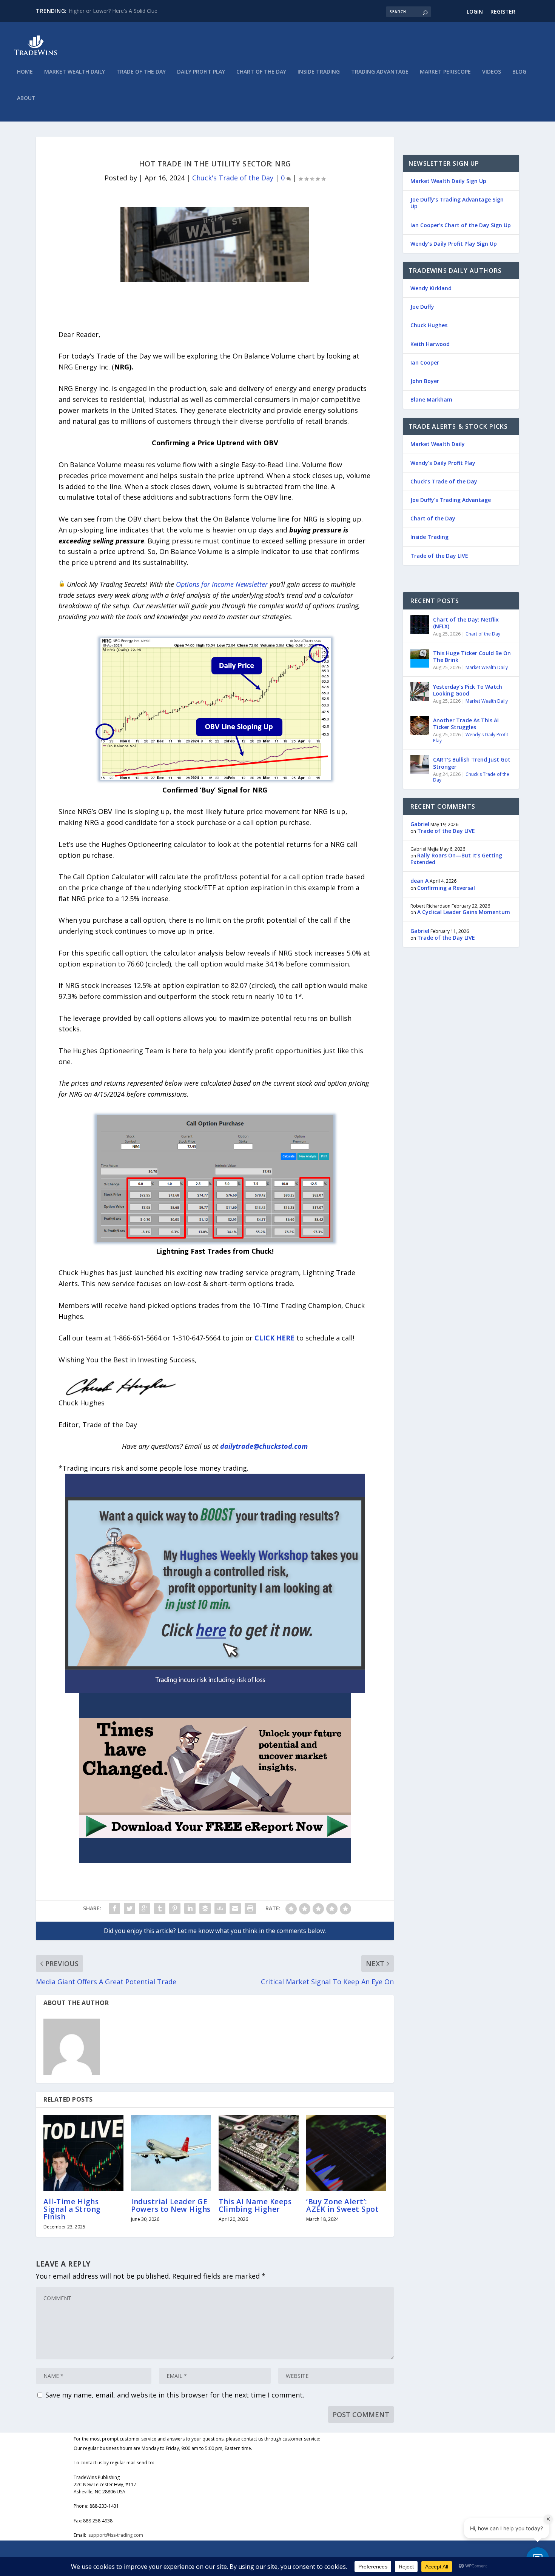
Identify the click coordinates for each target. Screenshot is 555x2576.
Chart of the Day (261, 72)
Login (475, 12)
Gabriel (420, 824)
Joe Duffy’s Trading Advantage (451, 500)
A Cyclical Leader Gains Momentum (464, 912)
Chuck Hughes (429, 325)
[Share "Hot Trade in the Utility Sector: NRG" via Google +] (145, 1908)
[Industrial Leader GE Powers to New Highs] (171, 2153)
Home (25, 72)
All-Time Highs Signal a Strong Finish (72, 2209)
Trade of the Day (141, 72)
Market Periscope (445, 72)
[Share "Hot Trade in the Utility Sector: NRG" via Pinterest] (175, 1908)
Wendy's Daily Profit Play (471, 738)
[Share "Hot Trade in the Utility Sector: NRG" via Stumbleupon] (220, 1908)
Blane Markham (431, 399)
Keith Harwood (430, 344)
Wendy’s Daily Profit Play (443, 463)
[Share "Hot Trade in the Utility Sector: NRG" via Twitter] (129, 1908)
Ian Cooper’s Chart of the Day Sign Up (461, 225)
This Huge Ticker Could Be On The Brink (472, 656)
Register (503, 12)
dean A (419, 881)
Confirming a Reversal (446, 888)
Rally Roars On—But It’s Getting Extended (456, 859)
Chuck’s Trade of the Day (444, 481)
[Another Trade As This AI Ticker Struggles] (420, 725)
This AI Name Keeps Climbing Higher (255, 2205)
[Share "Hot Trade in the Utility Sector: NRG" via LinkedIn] (190, 1908)
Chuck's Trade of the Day (233, 178)
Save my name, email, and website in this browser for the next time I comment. (175, 2395)
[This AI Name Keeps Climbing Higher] (259, 2153)
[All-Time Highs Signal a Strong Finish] (83, 2153)
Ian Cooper (425, 362)
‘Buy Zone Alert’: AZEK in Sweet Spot (342, 2205)
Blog (519, 72)
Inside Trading (319, 72)
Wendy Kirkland (431, 288)
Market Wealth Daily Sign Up (448, 181)
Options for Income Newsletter (222, 584)
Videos (492, 72)
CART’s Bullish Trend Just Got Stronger (472, 763)
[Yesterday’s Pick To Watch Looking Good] (420, 692)
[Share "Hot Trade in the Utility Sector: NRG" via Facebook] (114, 1908)
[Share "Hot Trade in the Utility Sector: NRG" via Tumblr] (160, 1908)
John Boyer (425, 381)
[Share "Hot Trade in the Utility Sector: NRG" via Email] (235, 1908)
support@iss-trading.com (116, 2535)
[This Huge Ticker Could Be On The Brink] (420, 658)
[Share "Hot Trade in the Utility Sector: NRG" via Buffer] (205, 1908)
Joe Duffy (422, 307)
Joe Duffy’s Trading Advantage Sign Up (457, 203)
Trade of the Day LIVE (439, 556)
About (26, 98)
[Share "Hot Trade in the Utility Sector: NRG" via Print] (250, 1908)
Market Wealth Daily (75, 72)
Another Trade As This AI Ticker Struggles (466, 724)
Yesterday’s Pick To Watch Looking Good (468, 690)
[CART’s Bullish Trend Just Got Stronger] (420, 765)
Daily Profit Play (201, 72)
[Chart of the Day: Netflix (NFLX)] (420, 625)
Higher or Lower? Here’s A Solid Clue (113, 11)
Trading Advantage (380, 72)
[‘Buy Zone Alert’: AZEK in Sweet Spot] (346, 2153)
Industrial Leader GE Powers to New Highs (171, 2205)
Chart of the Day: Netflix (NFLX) (466, 623)
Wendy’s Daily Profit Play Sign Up (454, 244)
